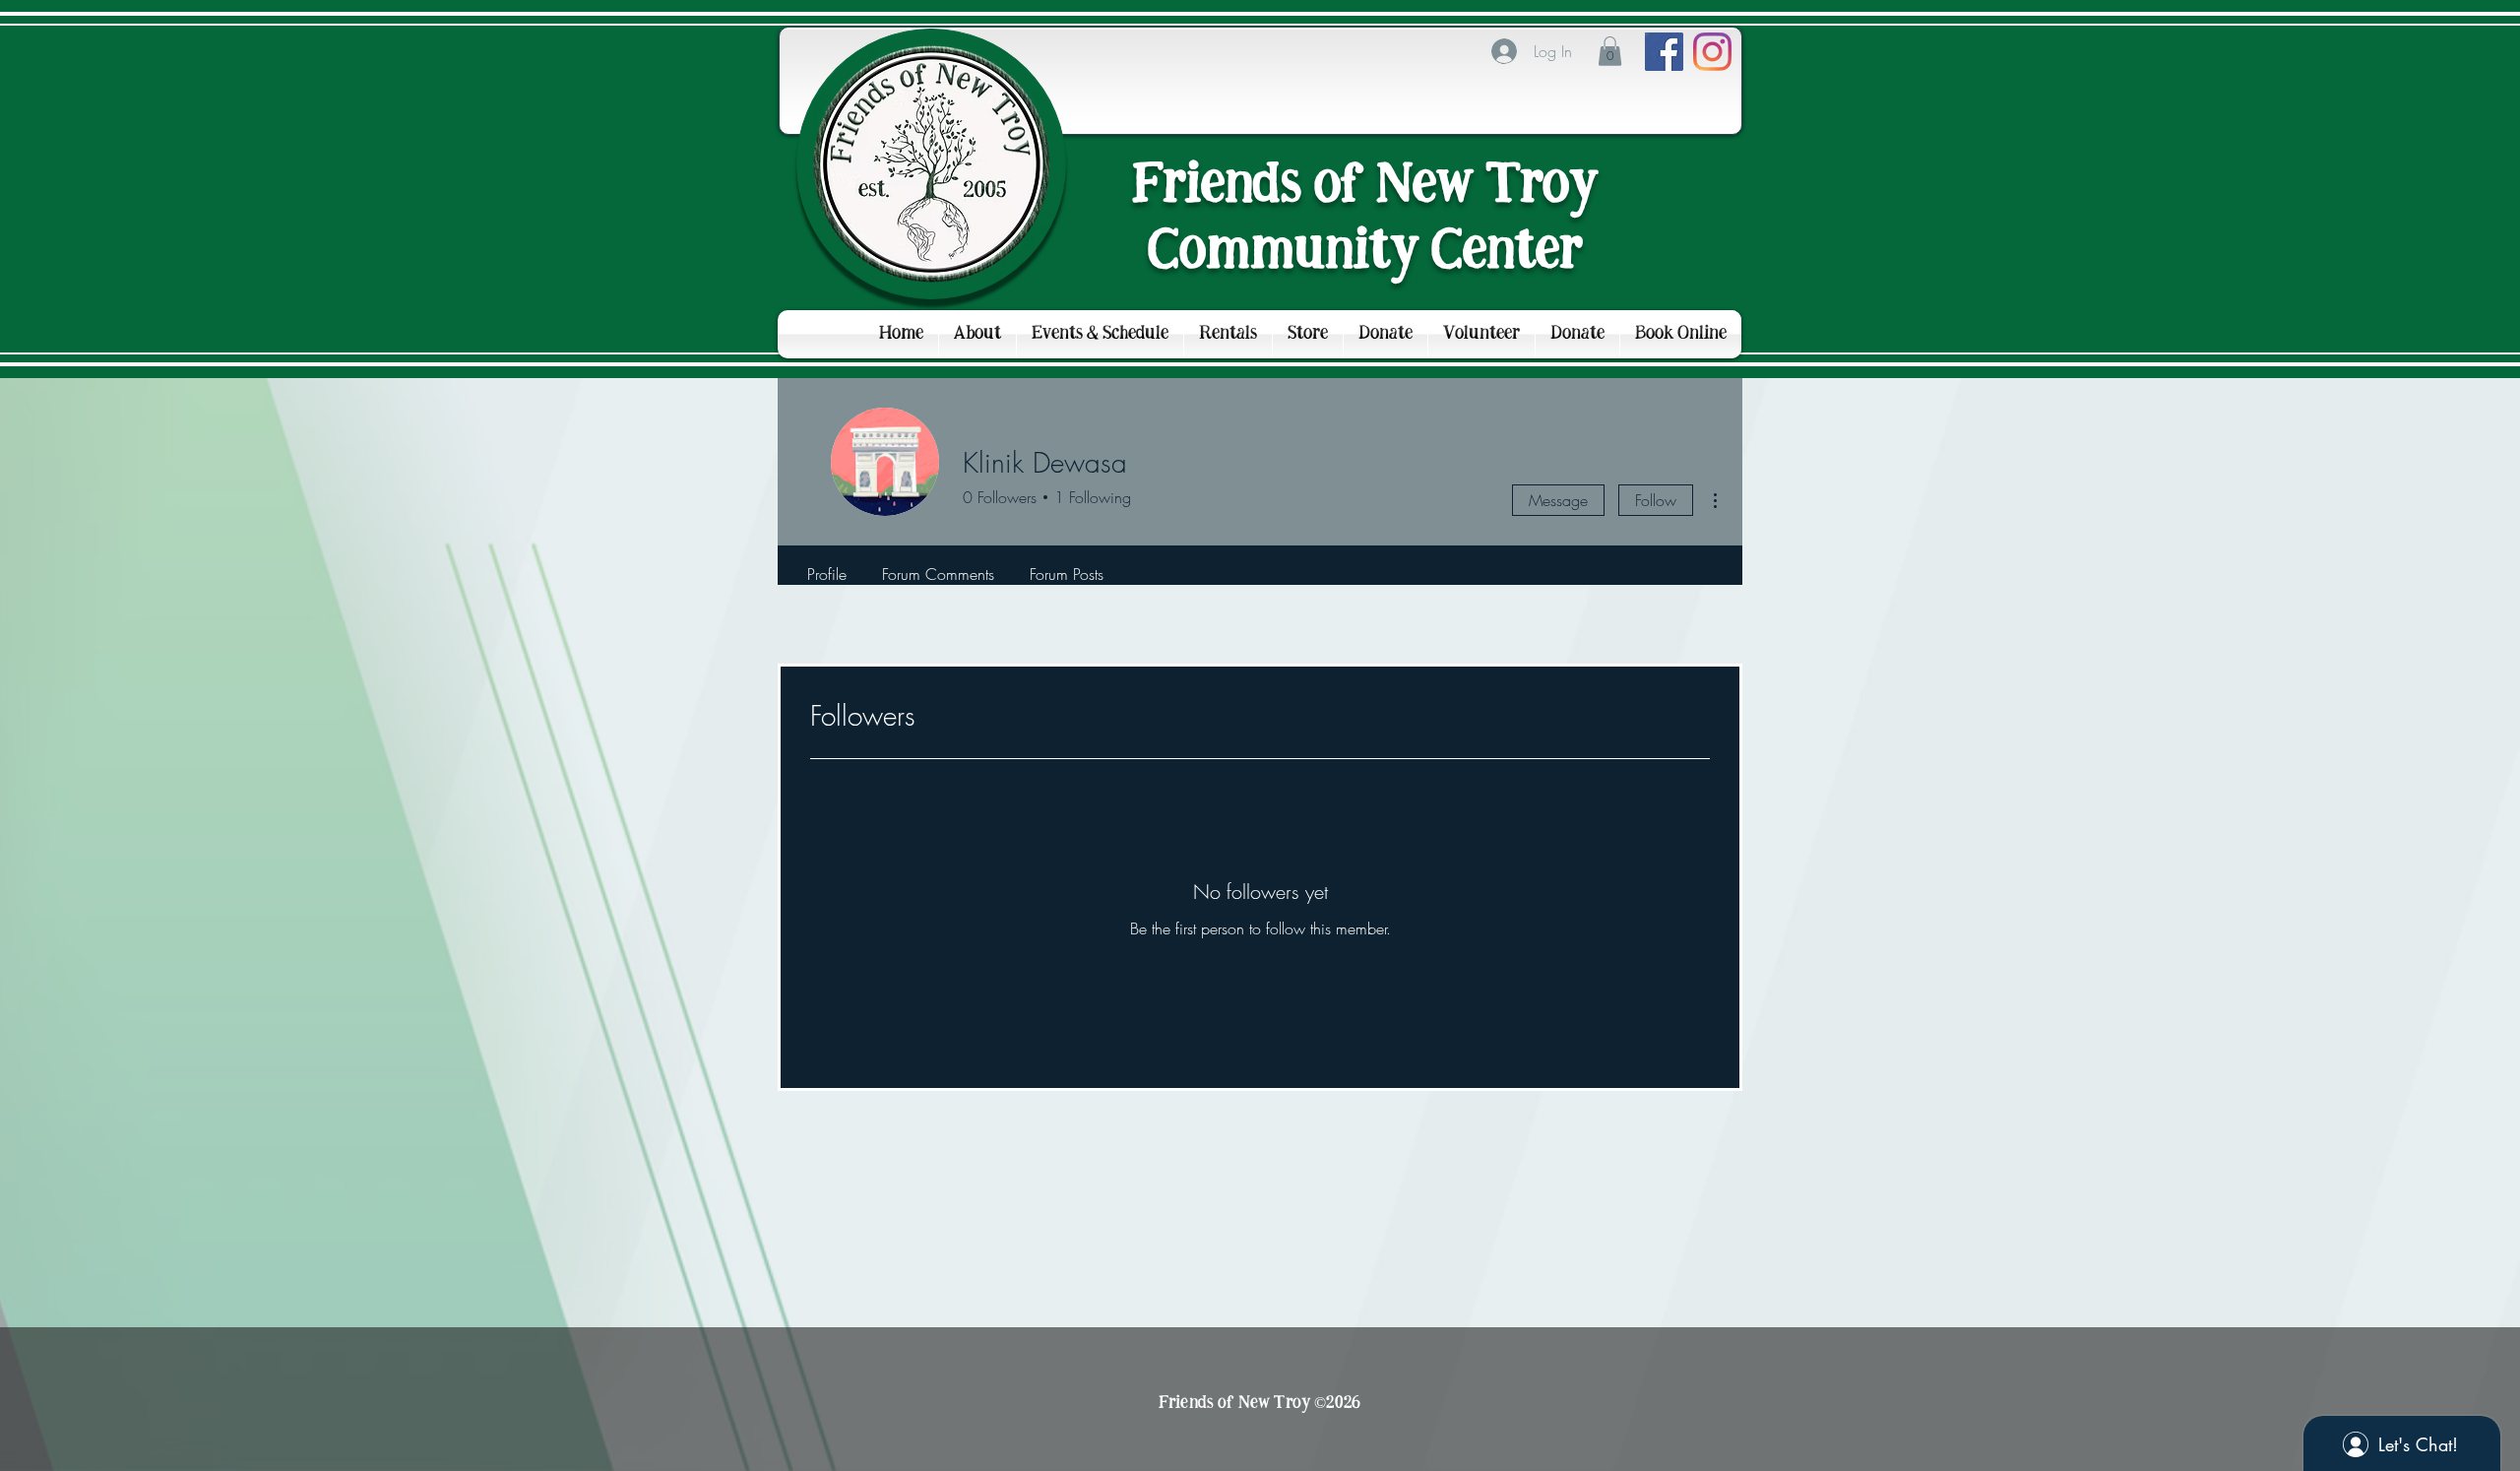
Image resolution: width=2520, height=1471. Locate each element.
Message (1558, 500)
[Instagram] (1712, 52)
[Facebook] (1664, 52)
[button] (1610, 51)
